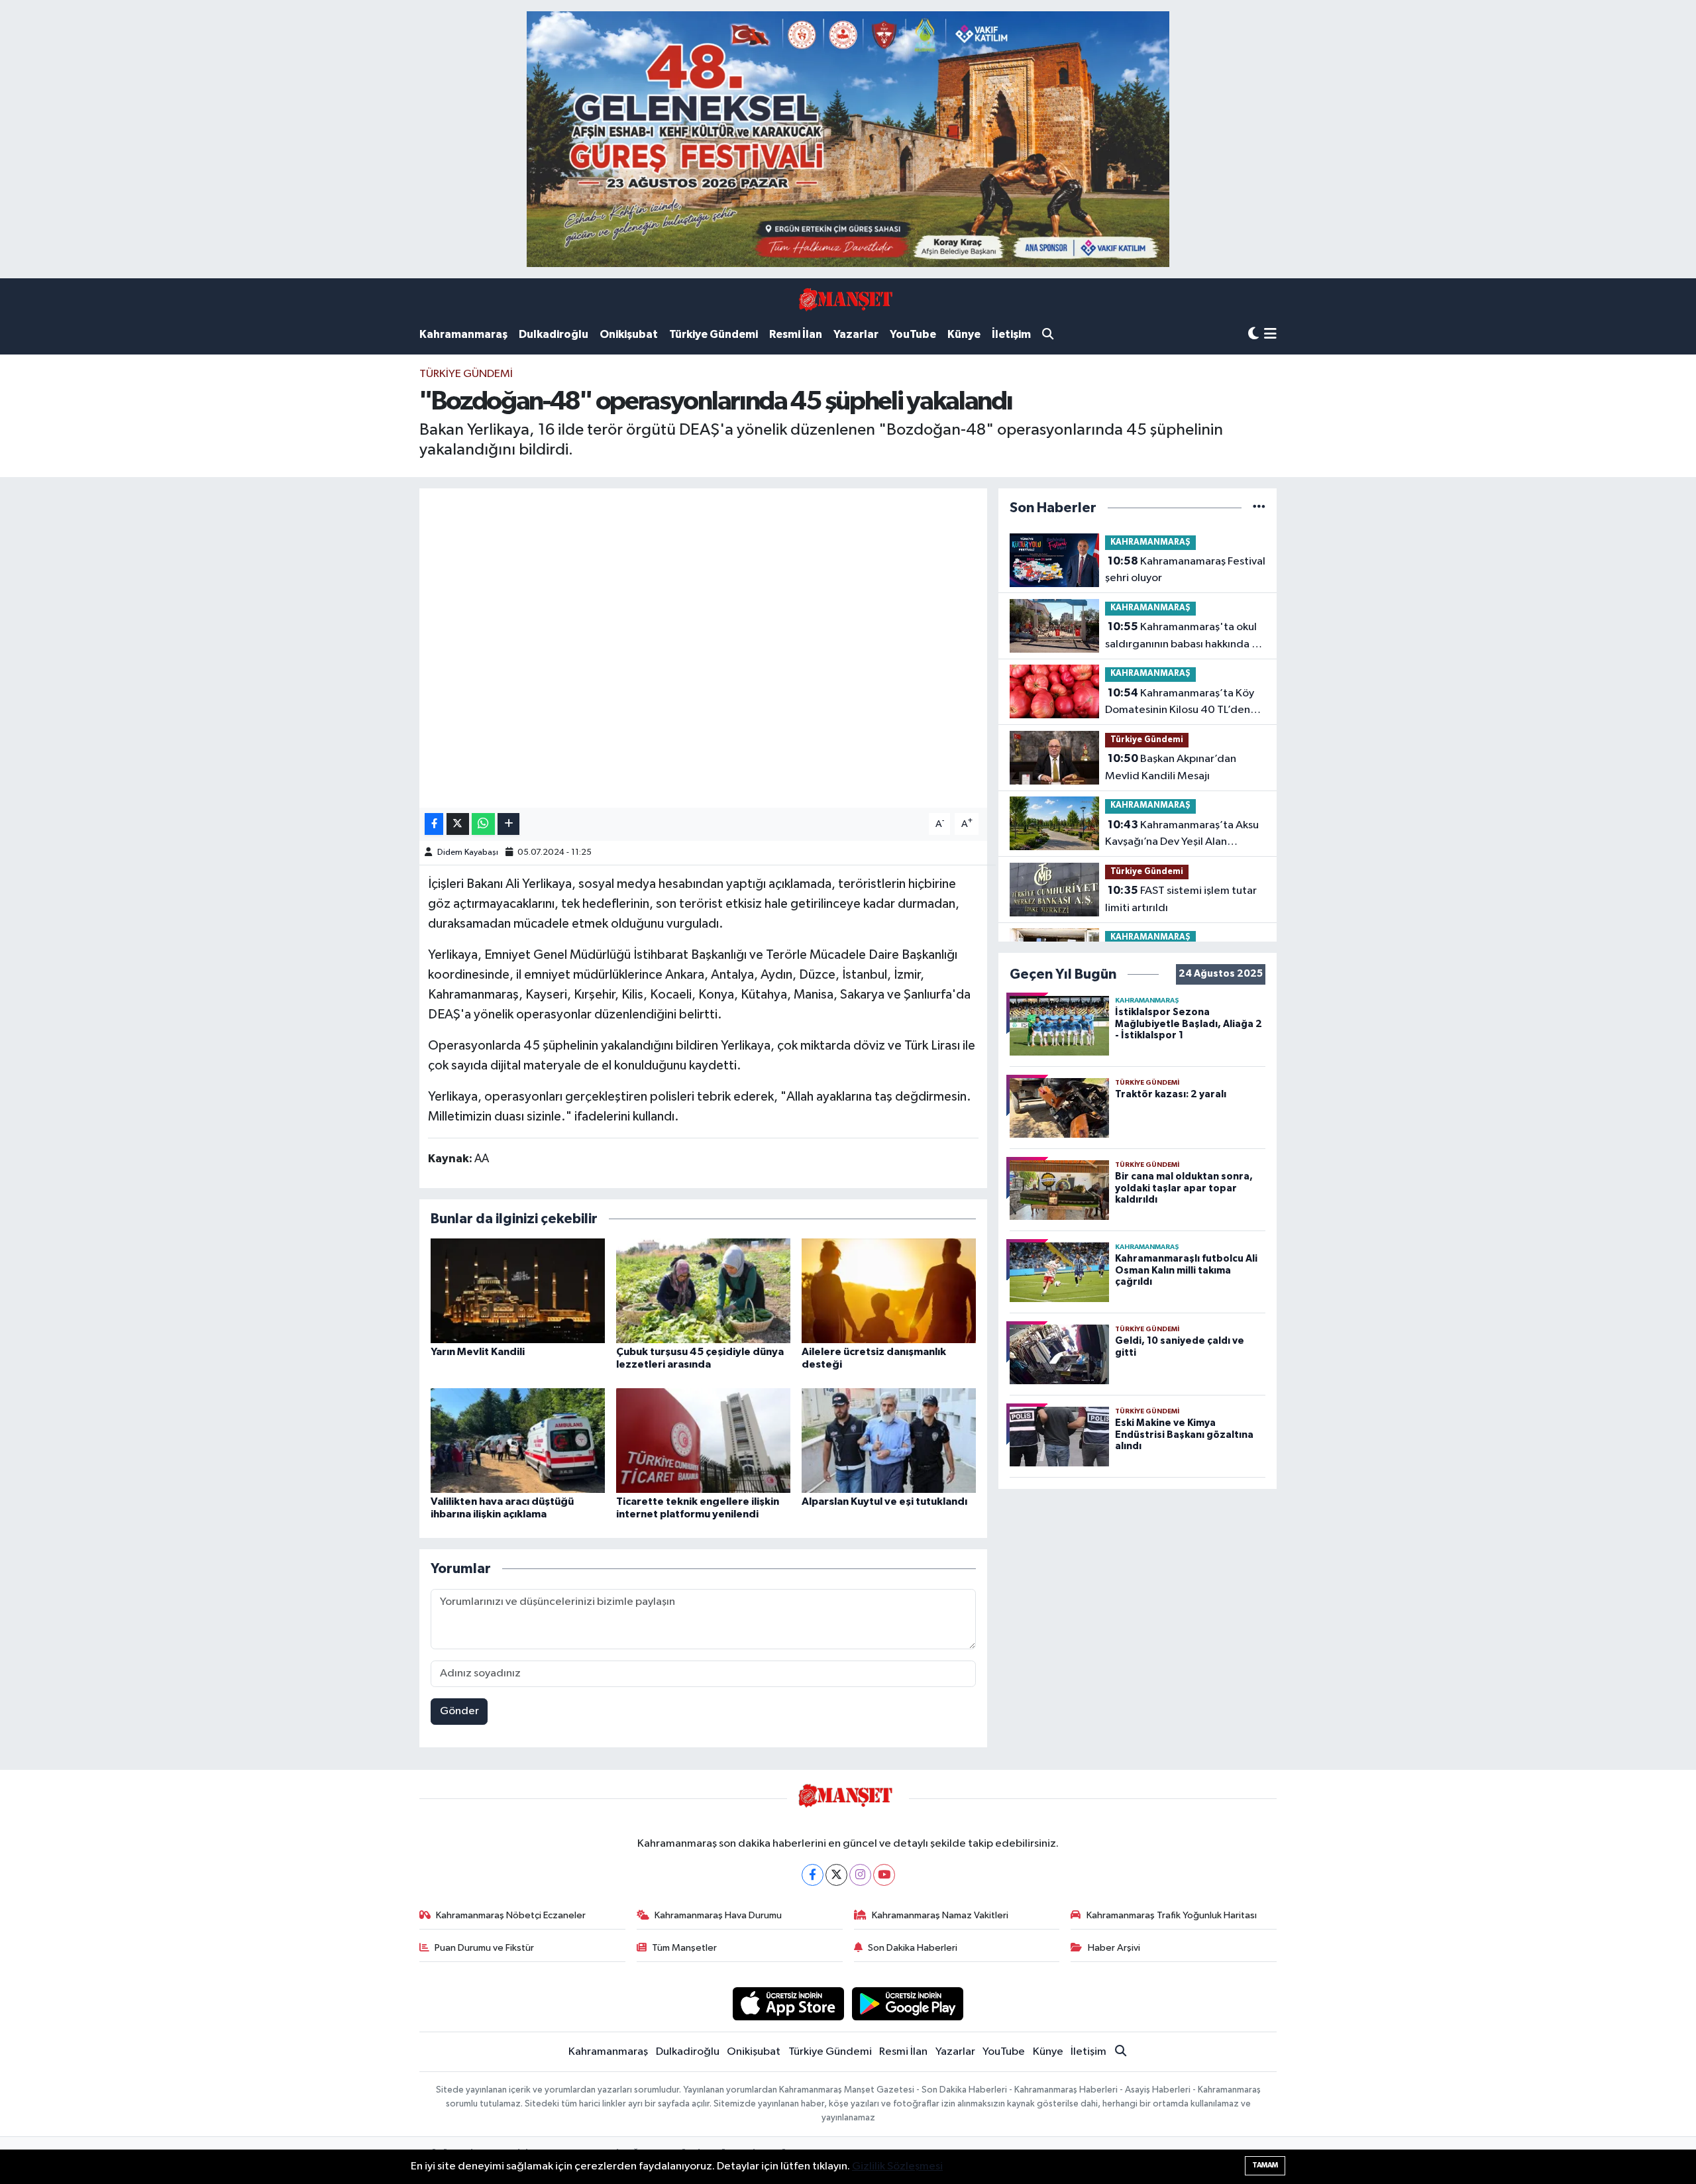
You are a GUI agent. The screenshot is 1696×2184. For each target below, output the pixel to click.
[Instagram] (860, 1875)
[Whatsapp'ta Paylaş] (483, 824)
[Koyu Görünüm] (1253, 334)
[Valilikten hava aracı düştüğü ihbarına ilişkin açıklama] (518, 1440)
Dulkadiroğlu (554, 334)
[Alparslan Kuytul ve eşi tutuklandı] (889, 1440)
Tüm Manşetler (684, 1948)
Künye (964, 334)
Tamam (1265, 2165)
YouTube (913, 334)
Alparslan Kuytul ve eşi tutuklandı (884, 1501)
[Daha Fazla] (508, 824)
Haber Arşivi (1114, 1948)
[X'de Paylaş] (458, 824)
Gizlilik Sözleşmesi (897, 2166)
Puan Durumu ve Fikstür (484, 1948)
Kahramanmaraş (463, 334)
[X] (836, 1875)
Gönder (459, 1711)
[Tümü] (1259, 508)
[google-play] (908, 2003)
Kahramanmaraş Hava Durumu (718, 1915)
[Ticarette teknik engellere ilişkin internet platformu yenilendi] (703, 1440)
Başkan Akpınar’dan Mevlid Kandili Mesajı (1171, 767)
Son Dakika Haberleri (913, 1948)
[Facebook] (813, 1875)
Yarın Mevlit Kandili (478, 1352)
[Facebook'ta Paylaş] (434, 824)
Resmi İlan (796, 334)
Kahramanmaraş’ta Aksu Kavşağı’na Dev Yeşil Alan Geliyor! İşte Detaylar (1182, 835)
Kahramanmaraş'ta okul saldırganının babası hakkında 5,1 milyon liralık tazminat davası (1185, 637)
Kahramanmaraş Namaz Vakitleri (940, 1915)
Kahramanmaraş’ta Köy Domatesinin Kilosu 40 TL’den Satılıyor (1180, 703)
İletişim (1011, 334)
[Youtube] (884, 1875)
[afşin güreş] (848, 139)
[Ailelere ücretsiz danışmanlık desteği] (889, 1290)
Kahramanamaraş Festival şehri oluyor (1185, 570)
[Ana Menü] (1270, 335)
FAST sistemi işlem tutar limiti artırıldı (1181, 899)
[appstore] (788, 2003)
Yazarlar (856, 334)
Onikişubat (629, 334)
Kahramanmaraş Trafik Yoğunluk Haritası (1172, 1915)
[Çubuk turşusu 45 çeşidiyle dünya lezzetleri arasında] (703, 1290)
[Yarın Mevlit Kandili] (518, 1290)
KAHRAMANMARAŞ (1150, 542)
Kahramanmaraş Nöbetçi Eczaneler (511, 1915)
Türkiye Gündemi (714, 334)
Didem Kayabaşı (468, 852)
